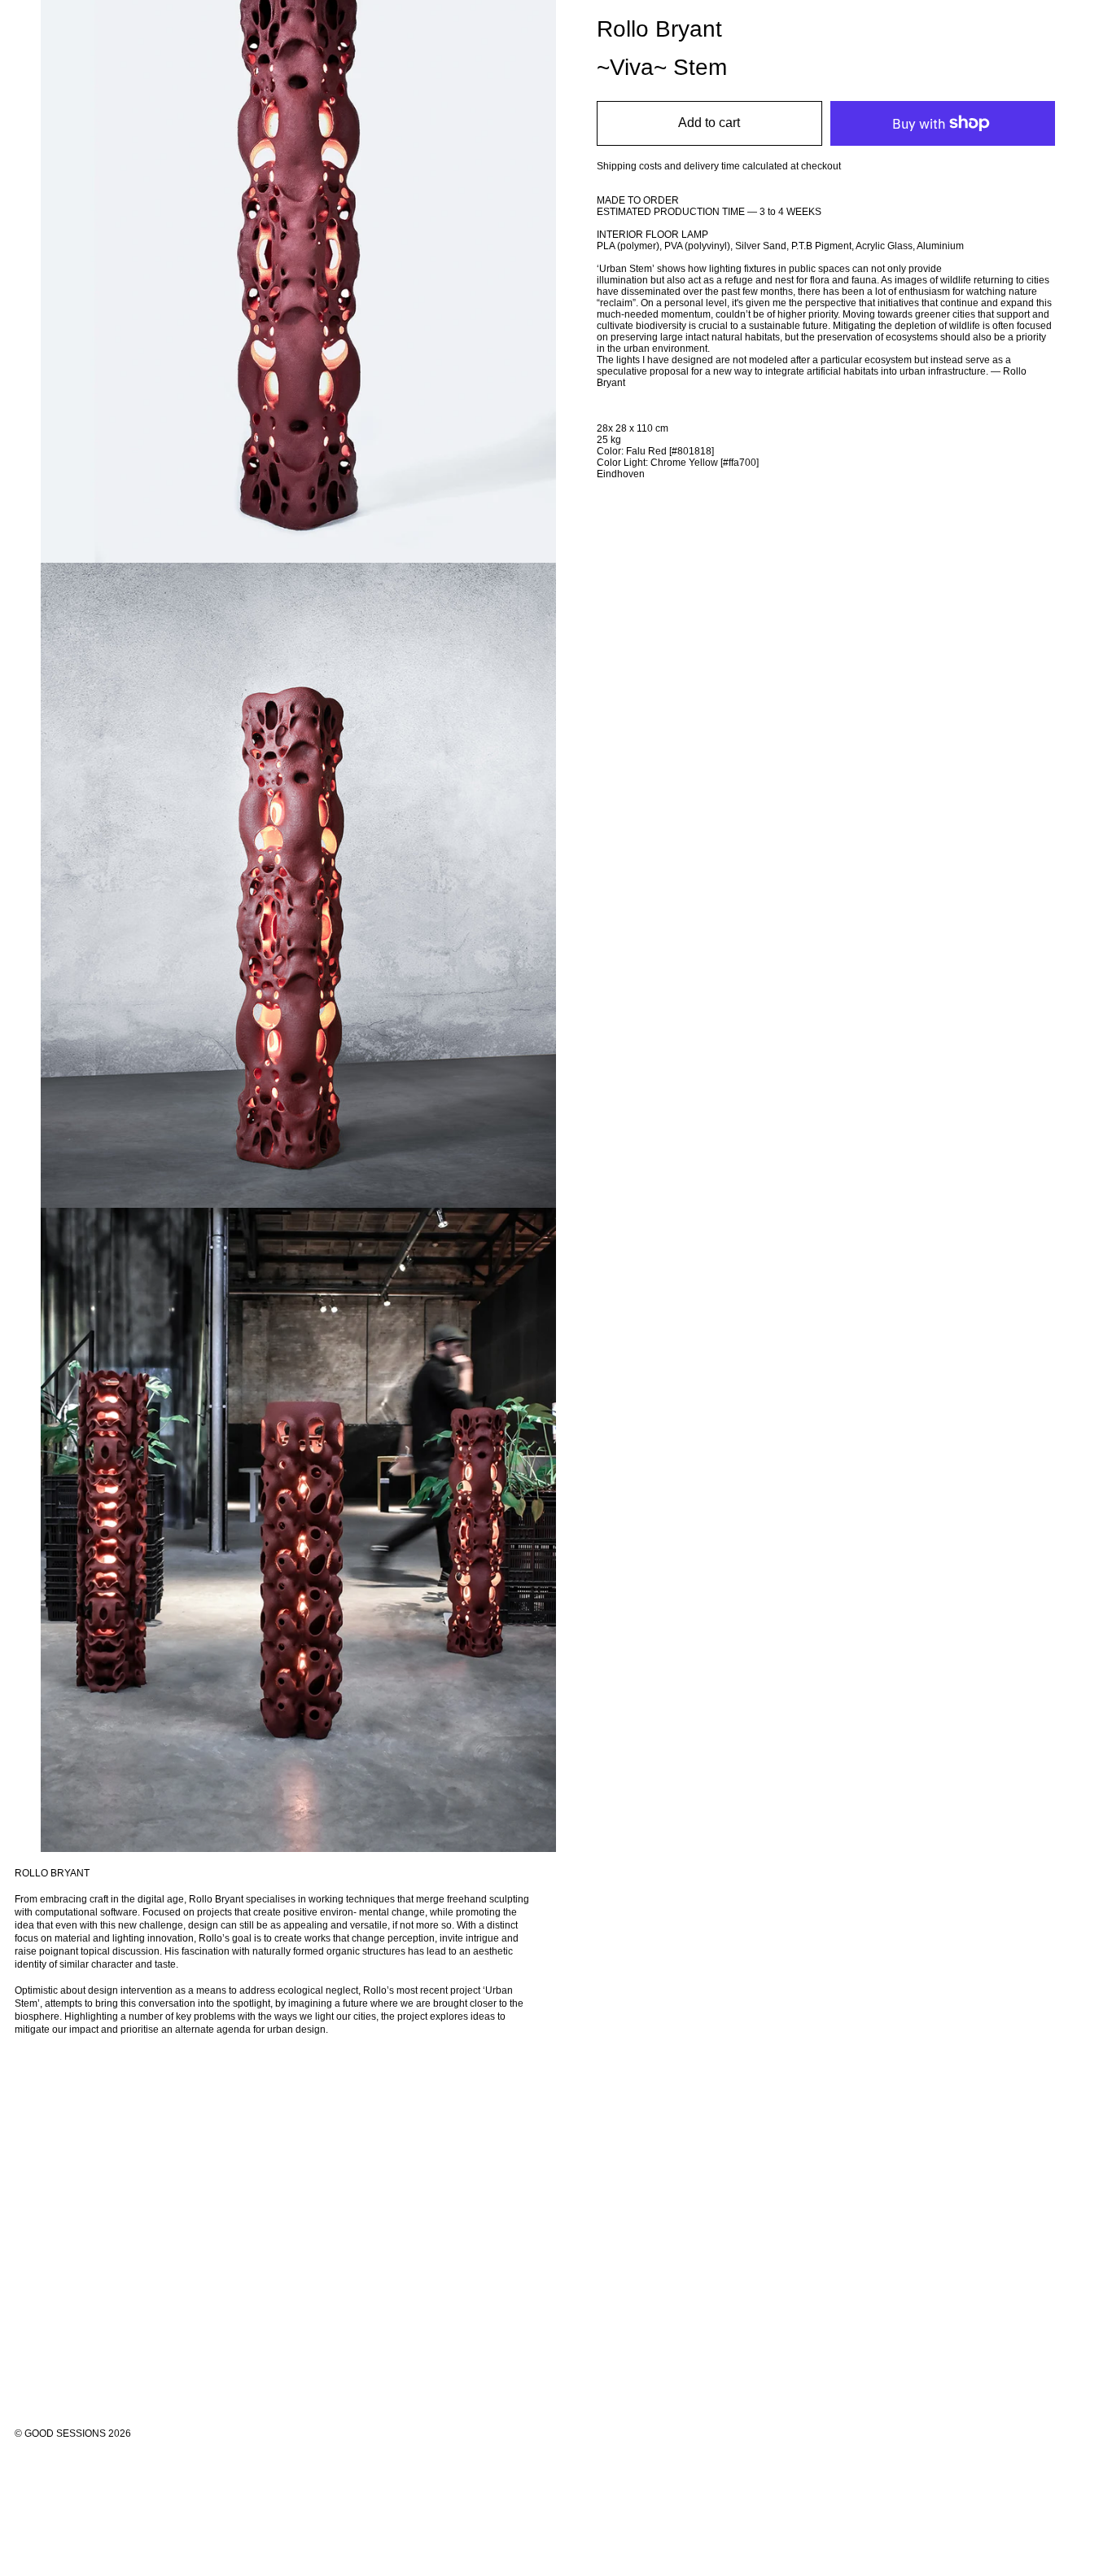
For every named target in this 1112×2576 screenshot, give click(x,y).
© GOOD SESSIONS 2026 (73, 2433)
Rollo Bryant (659, 29)
